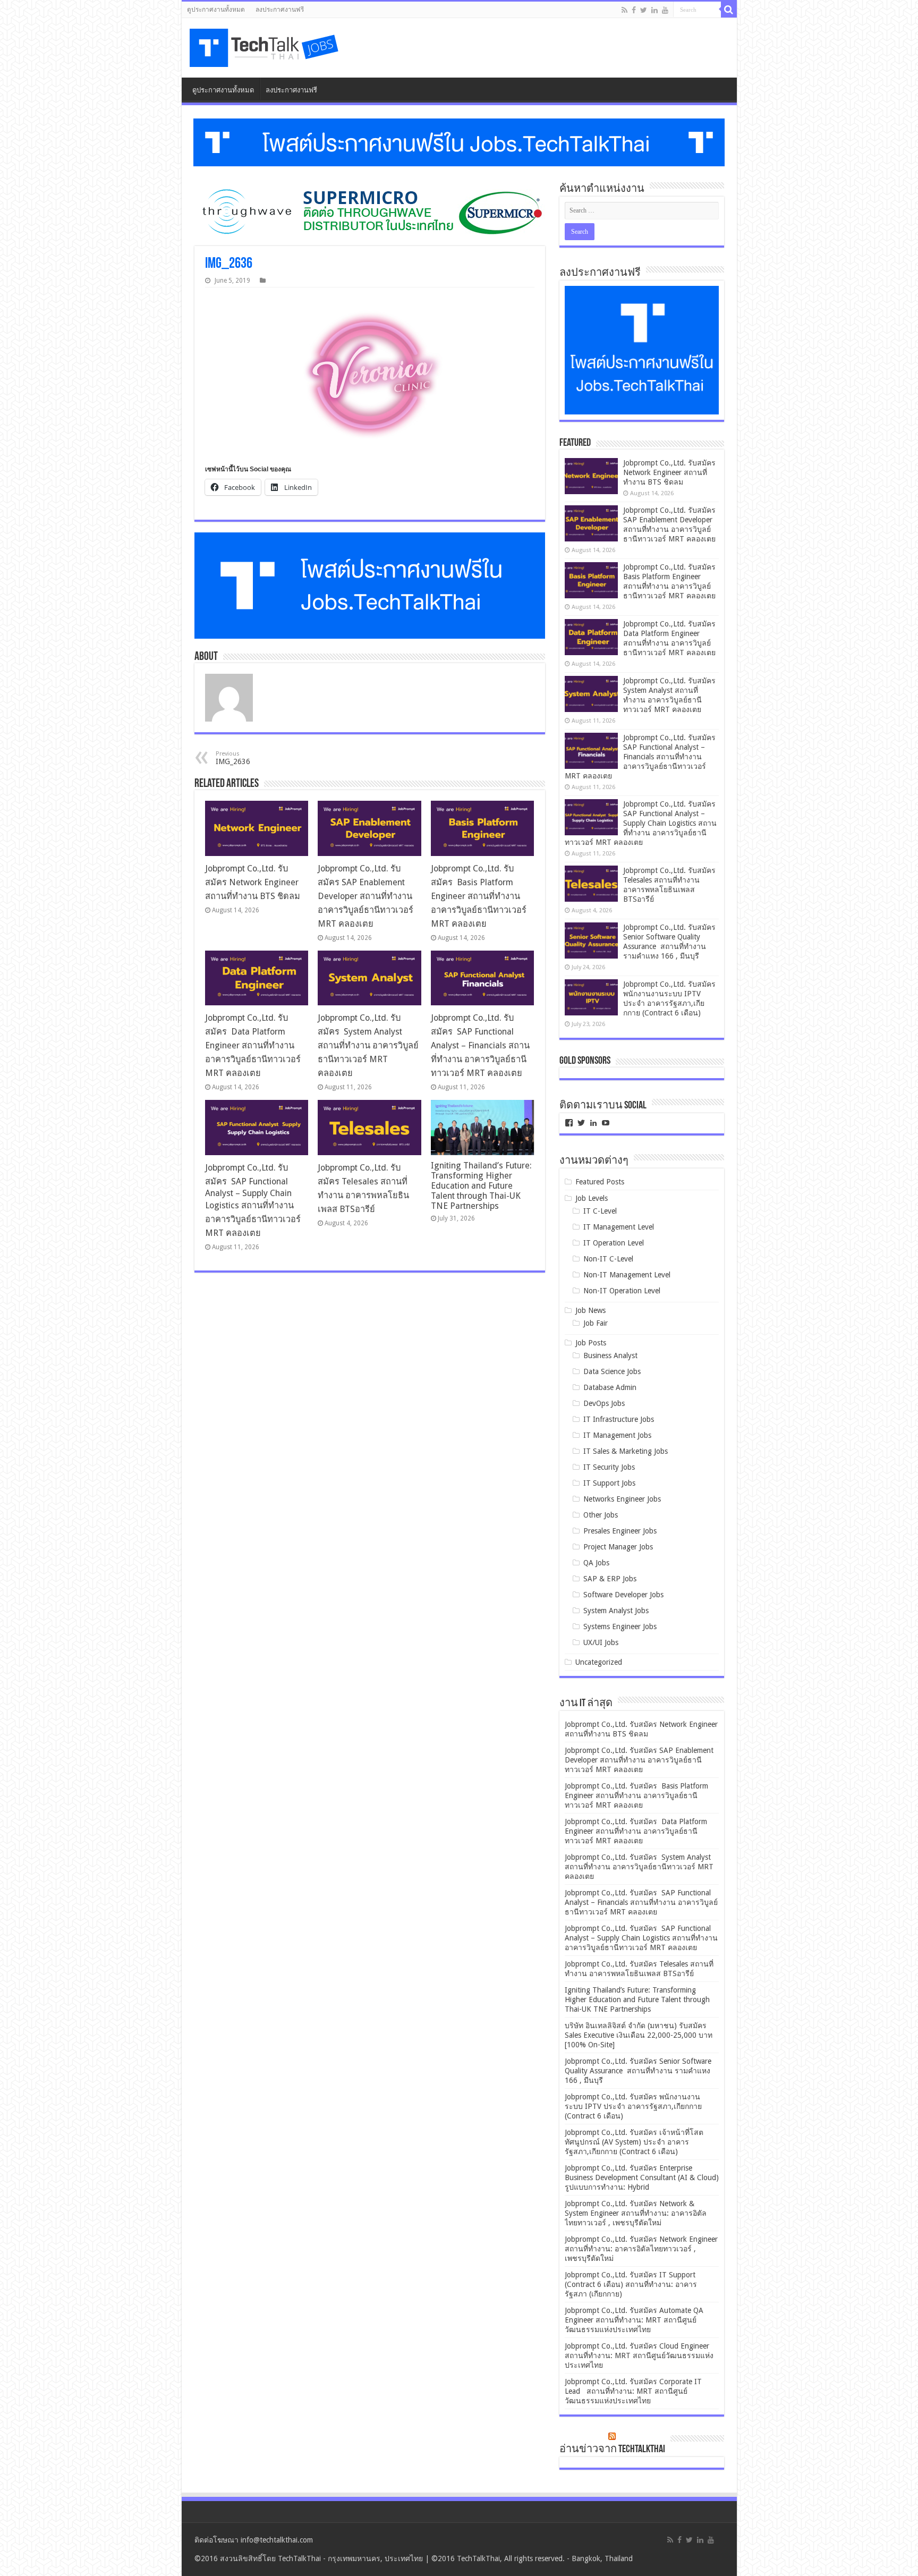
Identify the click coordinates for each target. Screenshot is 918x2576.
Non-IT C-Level (608, 1259)
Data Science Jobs (612, 1371)
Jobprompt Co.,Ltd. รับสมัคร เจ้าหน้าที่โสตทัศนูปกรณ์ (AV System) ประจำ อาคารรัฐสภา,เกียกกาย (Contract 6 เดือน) (634, 2142)
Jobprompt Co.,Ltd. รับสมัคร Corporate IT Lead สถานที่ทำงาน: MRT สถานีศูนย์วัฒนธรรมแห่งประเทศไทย (633, 2391)
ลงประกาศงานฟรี (280, 10)
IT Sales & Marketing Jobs (626, 1451)
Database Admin (610, 1387)
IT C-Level (600, 1211)
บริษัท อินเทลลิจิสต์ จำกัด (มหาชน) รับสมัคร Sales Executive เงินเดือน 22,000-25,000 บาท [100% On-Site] (639, 2035)
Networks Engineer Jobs (622, 1499)
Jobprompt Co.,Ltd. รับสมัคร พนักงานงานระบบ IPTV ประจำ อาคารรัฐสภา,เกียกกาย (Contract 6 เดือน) (633, 2106)
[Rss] (624, 10)
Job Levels (592, 1198)
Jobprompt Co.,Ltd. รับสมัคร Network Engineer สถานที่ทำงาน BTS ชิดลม (253, 882)
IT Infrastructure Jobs (619, 1419)
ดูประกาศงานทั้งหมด (216, 10)
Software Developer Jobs (623, 1595)
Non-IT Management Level (627, 1275)
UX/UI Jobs (601, 1642)
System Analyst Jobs (616, 1611)
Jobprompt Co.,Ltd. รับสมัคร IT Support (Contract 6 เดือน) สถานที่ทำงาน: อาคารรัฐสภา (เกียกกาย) (631, 2284)
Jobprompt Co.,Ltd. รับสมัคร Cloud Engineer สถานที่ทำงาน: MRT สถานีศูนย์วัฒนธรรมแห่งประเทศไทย (639, 2355)
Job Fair (596, 1323)
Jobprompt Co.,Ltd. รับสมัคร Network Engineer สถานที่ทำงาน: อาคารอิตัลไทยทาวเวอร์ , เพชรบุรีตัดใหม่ (641, 2249)
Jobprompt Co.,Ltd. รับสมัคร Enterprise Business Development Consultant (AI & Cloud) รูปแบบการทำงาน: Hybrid (642, 2177)
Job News (590, 1310)
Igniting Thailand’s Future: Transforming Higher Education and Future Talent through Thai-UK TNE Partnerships (481, 1186)
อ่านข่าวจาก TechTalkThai (612, 2450)
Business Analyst (610, 1355)
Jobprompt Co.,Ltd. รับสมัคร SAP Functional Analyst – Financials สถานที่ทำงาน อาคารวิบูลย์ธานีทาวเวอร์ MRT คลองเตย (480, 1045)
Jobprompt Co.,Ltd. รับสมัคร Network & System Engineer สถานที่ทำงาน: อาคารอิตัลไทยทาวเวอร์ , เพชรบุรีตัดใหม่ (636, 2213)
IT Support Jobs (609, 1483)
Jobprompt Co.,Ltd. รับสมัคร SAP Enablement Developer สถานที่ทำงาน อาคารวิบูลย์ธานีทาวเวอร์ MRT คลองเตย (365, 896)
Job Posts (591, 1343)
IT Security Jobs (609, 1467)
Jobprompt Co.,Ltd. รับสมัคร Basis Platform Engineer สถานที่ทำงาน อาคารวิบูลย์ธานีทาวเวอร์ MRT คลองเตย (479, 896)
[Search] (729, 10)
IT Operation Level (614, 1243)
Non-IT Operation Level (622, 1291)
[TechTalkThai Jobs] (266, 48)
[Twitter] (644, 10)
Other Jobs (601, 1515)
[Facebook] (634, 10)
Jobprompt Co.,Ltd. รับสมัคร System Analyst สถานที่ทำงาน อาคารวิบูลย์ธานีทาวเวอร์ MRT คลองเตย (368, 1045)
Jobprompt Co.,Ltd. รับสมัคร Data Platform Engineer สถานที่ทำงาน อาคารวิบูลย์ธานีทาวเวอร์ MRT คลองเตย (253, 1045)
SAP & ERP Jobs (610, 1579)
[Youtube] (665, 10)
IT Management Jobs (617, 1435)
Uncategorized (599, 1662)
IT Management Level (619, 1227)
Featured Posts (600, 1182)
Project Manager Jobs (618, 1547)
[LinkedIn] (654, 10)
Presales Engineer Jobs (620, 1531)
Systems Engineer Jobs (620, 1626)
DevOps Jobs (604, 1403)
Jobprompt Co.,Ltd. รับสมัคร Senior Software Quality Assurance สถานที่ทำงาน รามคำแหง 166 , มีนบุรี (638, 2071)
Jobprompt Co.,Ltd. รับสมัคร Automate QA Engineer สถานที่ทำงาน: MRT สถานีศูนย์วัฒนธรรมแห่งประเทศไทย (634, 2320)
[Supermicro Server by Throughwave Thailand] (370, 211)
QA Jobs (596, 1563)
